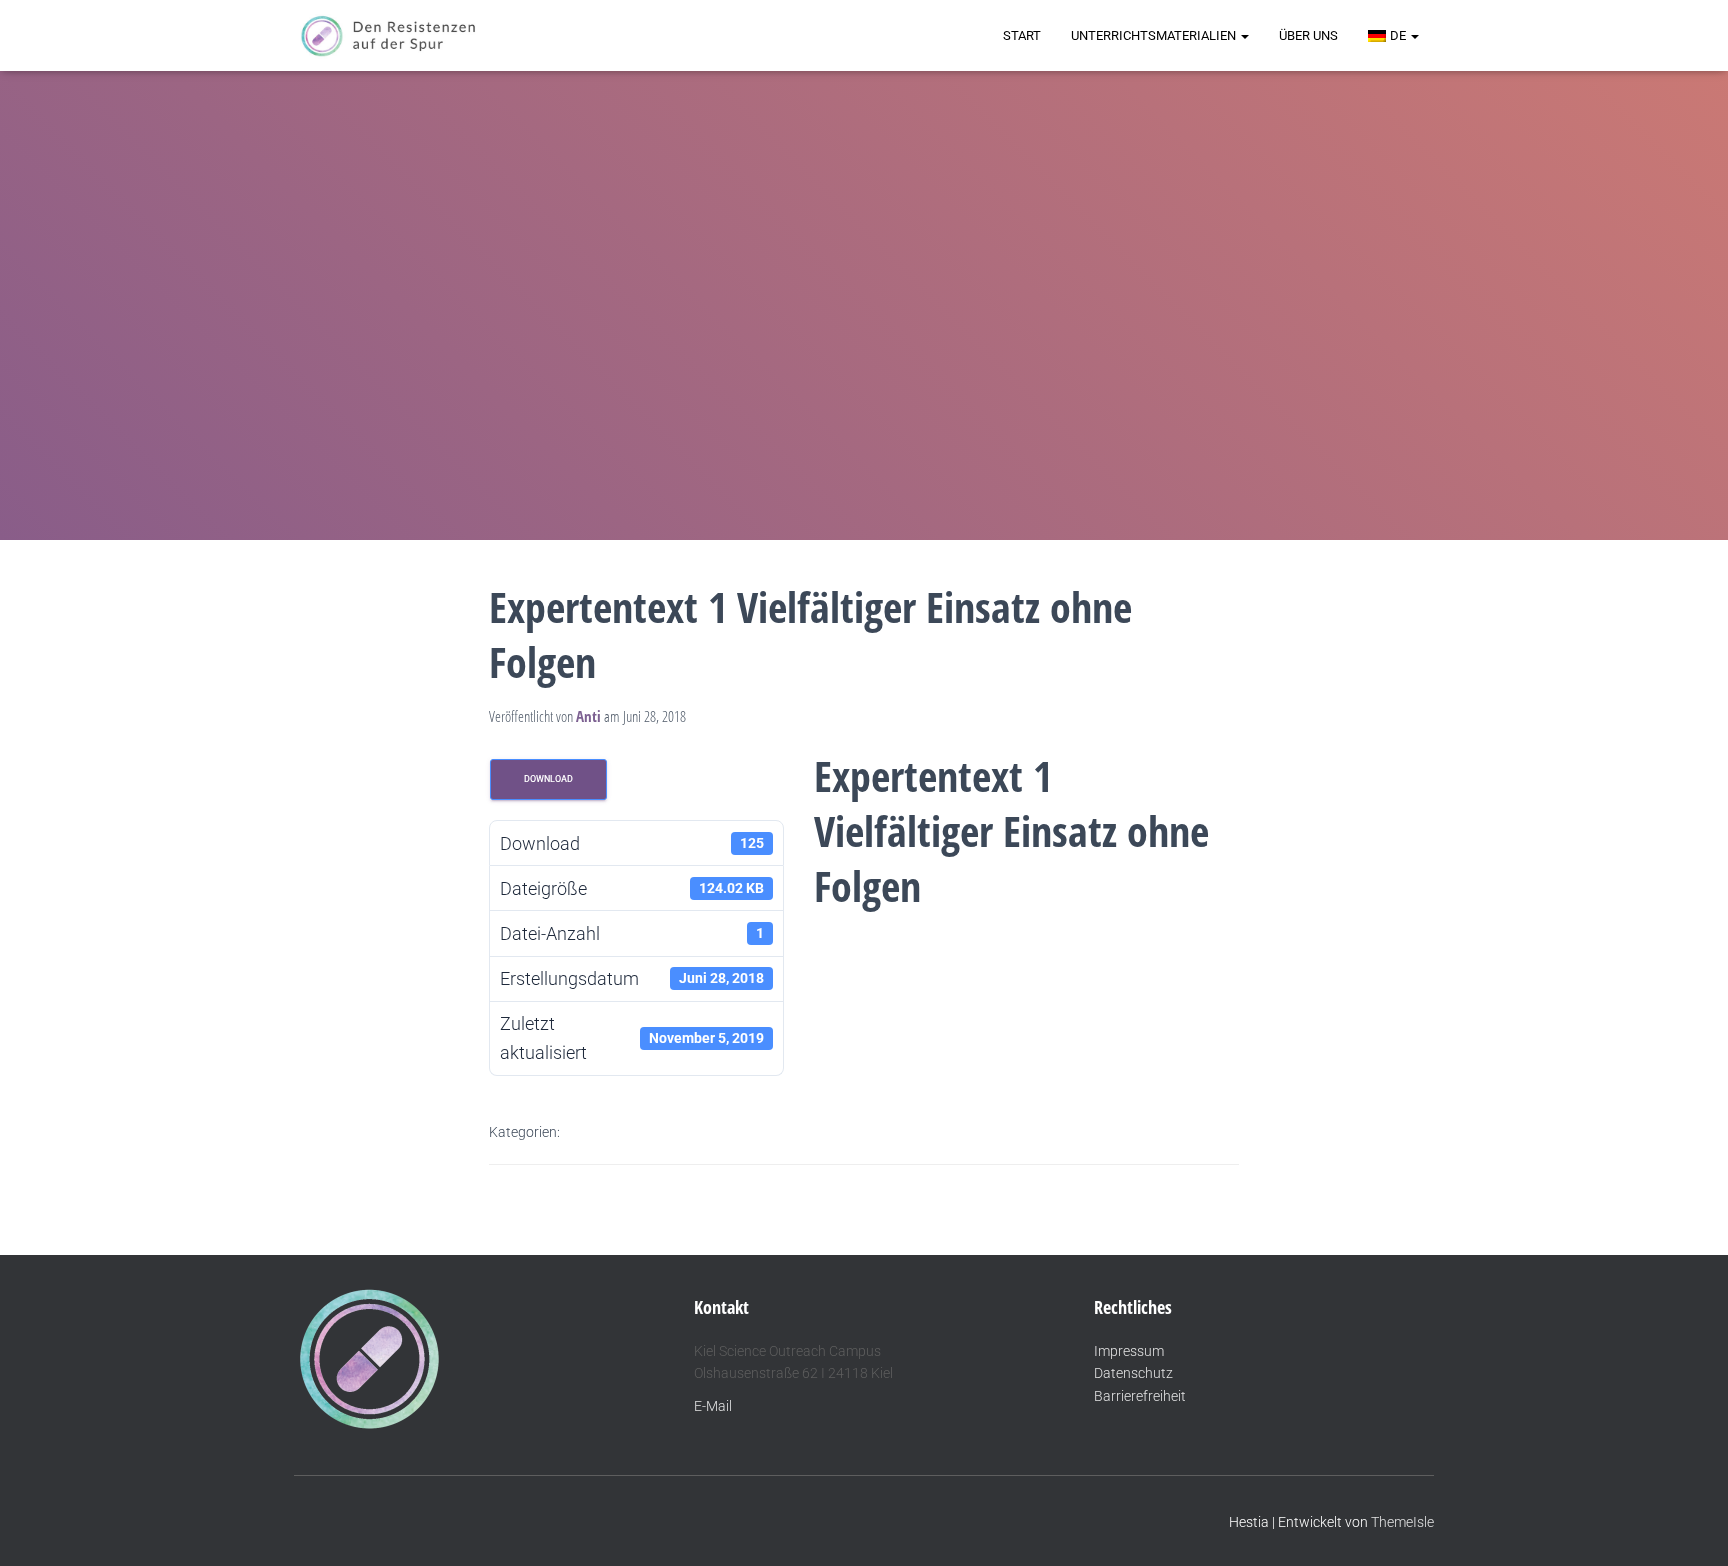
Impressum (1129, 1351)
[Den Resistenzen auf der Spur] (388, 36)
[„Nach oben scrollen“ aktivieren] (1688, 1526)
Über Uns (1308, 35)
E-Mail (713, 1406)
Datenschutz (1133, 1373)
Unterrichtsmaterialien (1155, 35)
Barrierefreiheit (1140, 1396)
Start (1022, 35)
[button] (1244, 35)
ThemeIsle (1402, 1522)
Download (548, 779)
